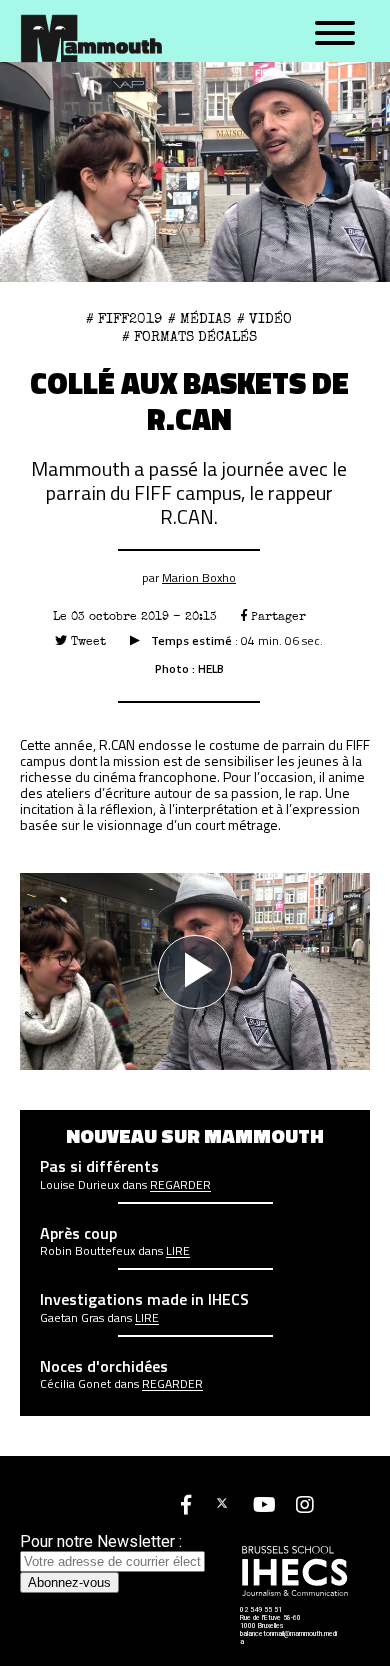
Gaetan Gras (72, 1318)
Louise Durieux (79, 1185)
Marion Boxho (199, 577)
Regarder (180, 1185)
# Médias (199, 319)
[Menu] (335, 34)
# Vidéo (264, 319)
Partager (276, 616)
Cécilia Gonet (75, 1384)
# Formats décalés (189, 337)
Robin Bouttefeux (87, 1251)
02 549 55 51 (261, 1610)
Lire (178, 1251)
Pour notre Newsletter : (101, 1541)
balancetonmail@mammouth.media (288, 1638)
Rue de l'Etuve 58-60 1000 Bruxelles (270, 1622)
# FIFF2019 (124, 319)
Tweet (86, 641)
